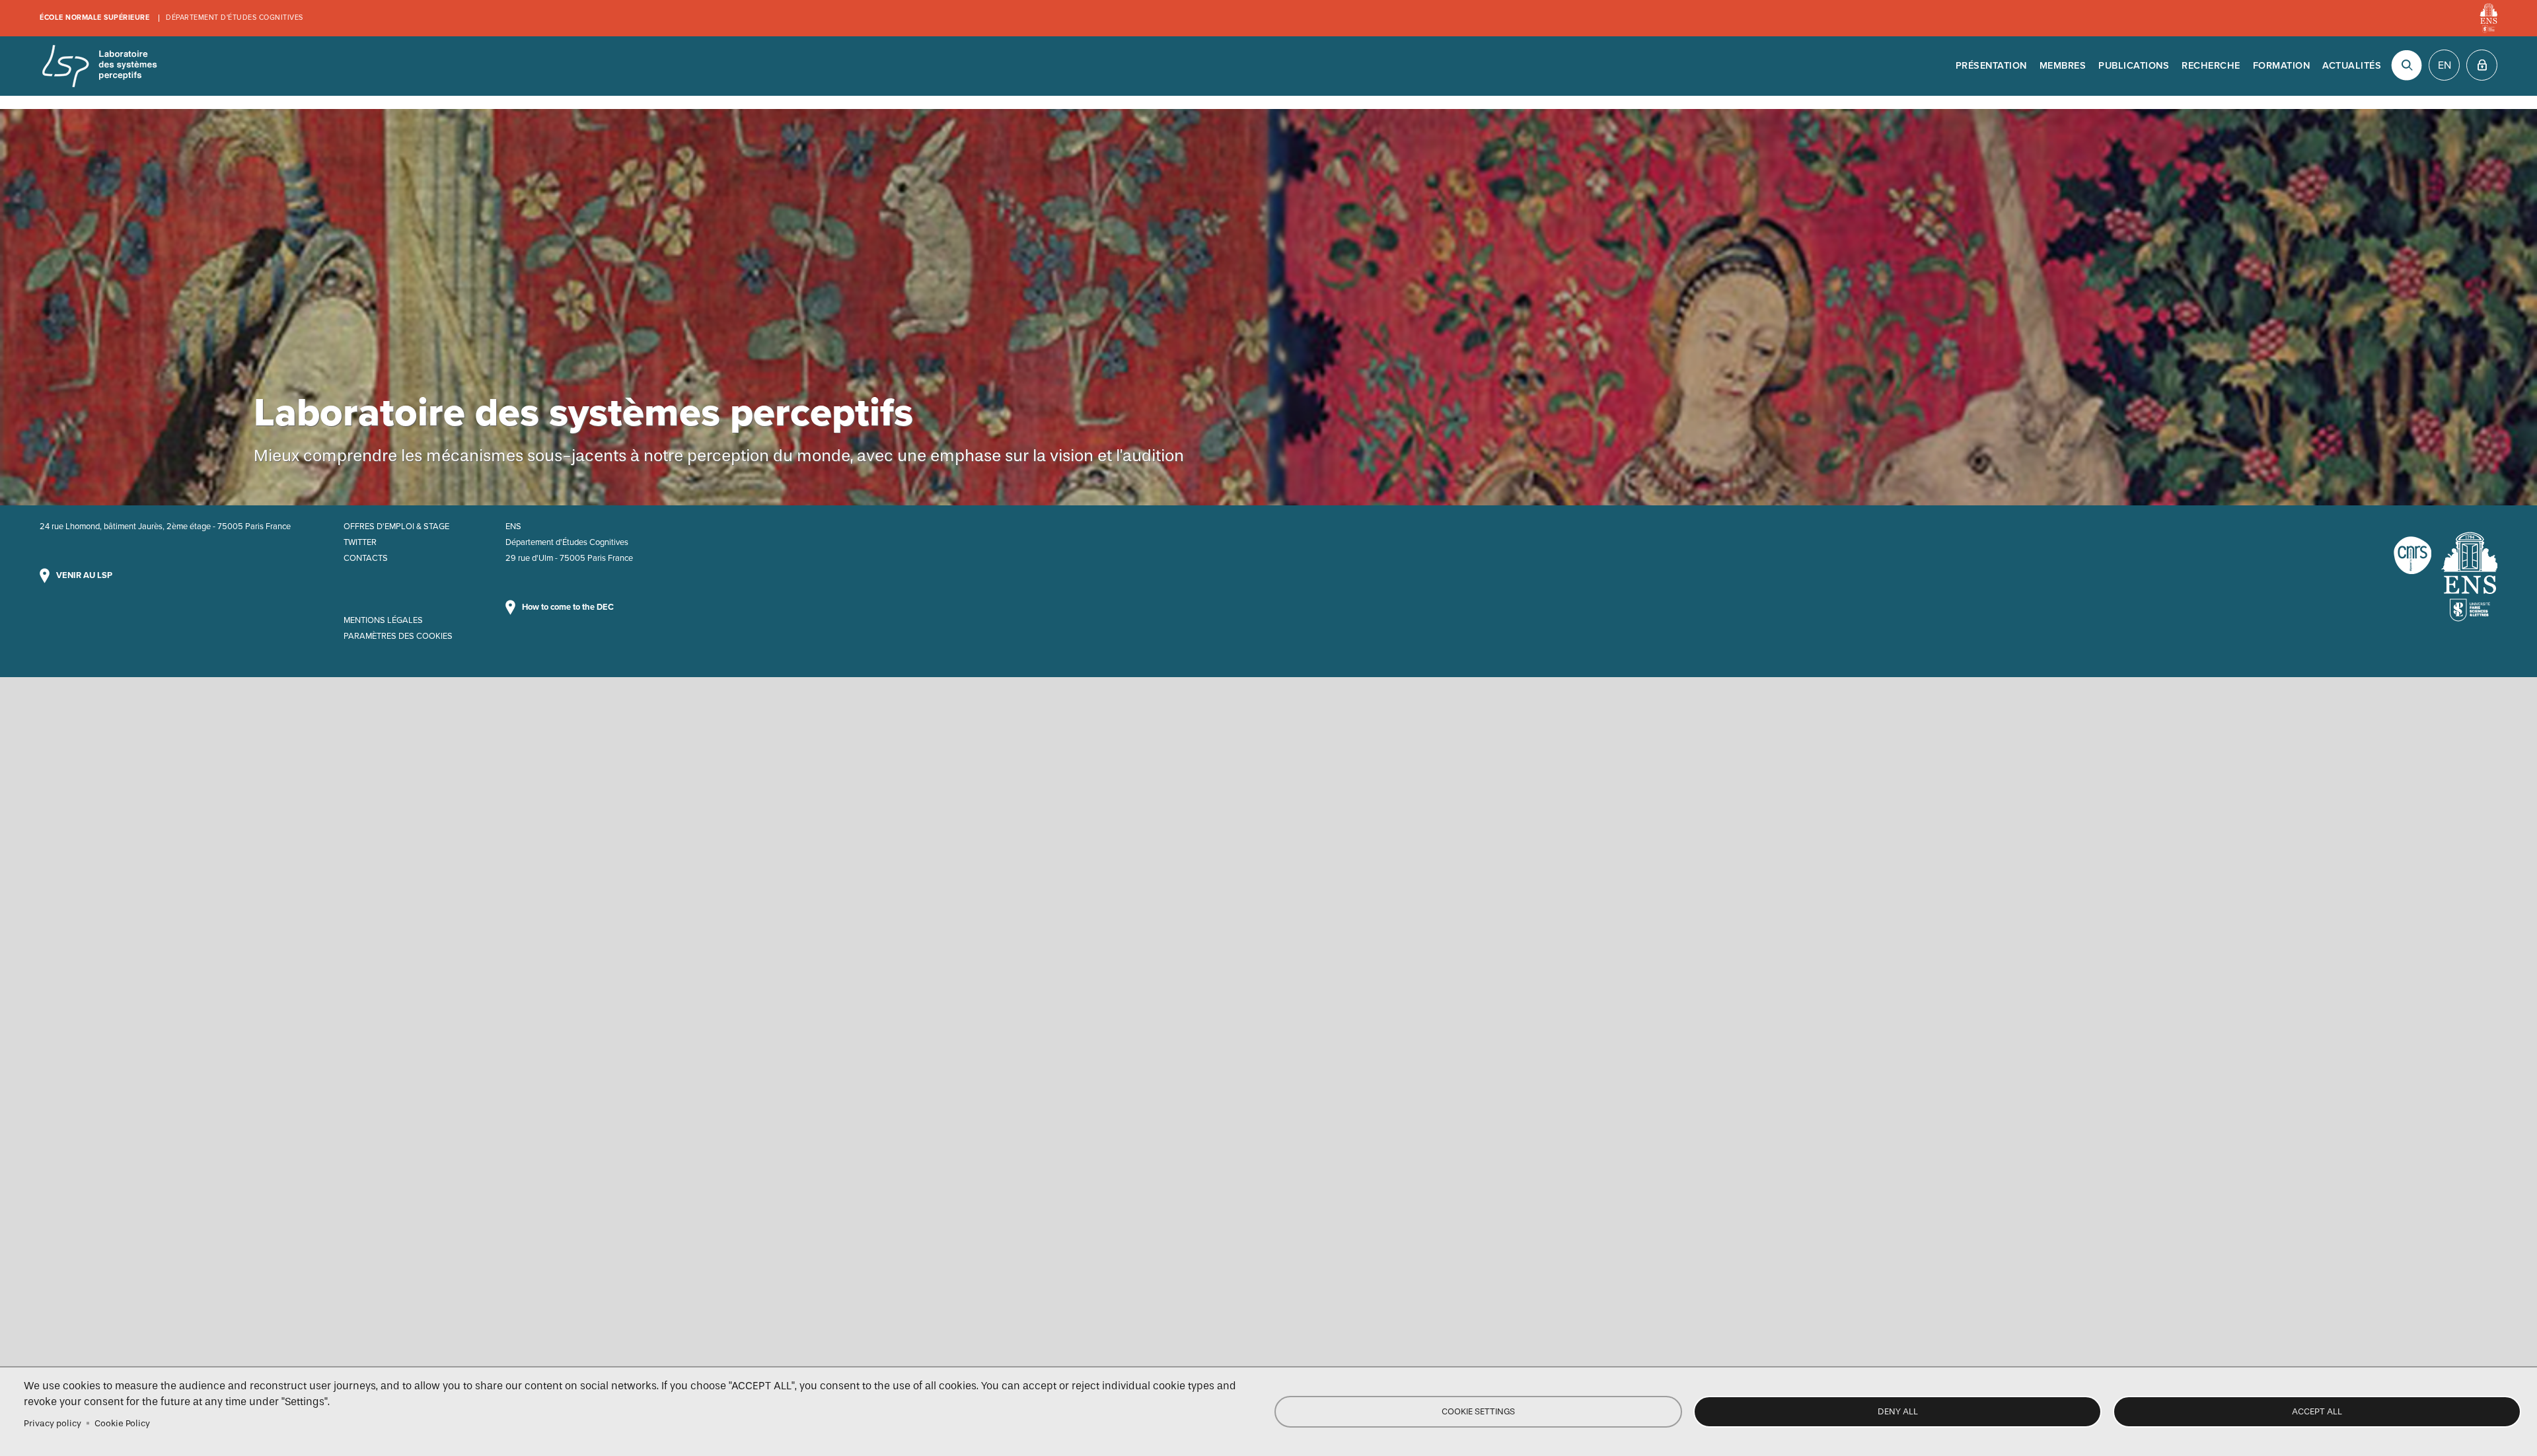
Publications (2134, 66)
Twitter (360, 542)
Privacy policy (53, 1423)
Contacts (366, 558)
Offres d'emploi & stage (396, 527)
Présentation (1991, 66)
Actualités (2352, 66)
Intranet (2482, 65)
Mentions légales (383, 620)
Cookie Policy (122, 1423)
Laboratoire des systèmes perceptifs (99, 66)
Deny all (1898, 1411)
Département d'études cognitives (235, 18)
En (2445, 65)
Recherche (2211, 66)
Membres (2063, 66)
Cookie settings (1478, 1411)
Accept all (2317, 1411)
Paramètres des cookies (398, 636)
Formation (2282, 66)
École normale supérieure (94, 18)
